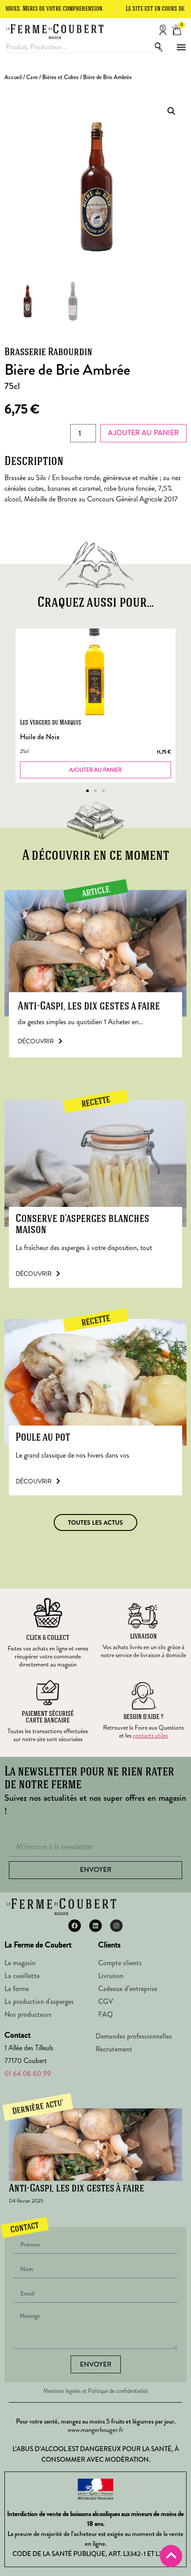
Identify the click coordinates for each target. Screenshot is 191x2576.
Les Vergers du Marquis (51, 723)
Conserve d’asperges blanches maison (82, 1225)
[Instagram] (116, 1926)
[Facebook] (75, 1926)
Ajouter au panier (143, 433)
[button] (181, 47)
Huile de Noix (40, 737)
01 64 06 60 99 (28, 2073)
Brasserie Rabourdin (48, 353)
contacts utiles (150, 1735)
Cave (32, 77)
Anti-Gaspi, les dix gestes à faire (89, 1007)
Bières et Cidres (60, 77)
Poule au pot (43, 1438)
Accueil (13, 77)
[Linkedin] (95, 1926)
